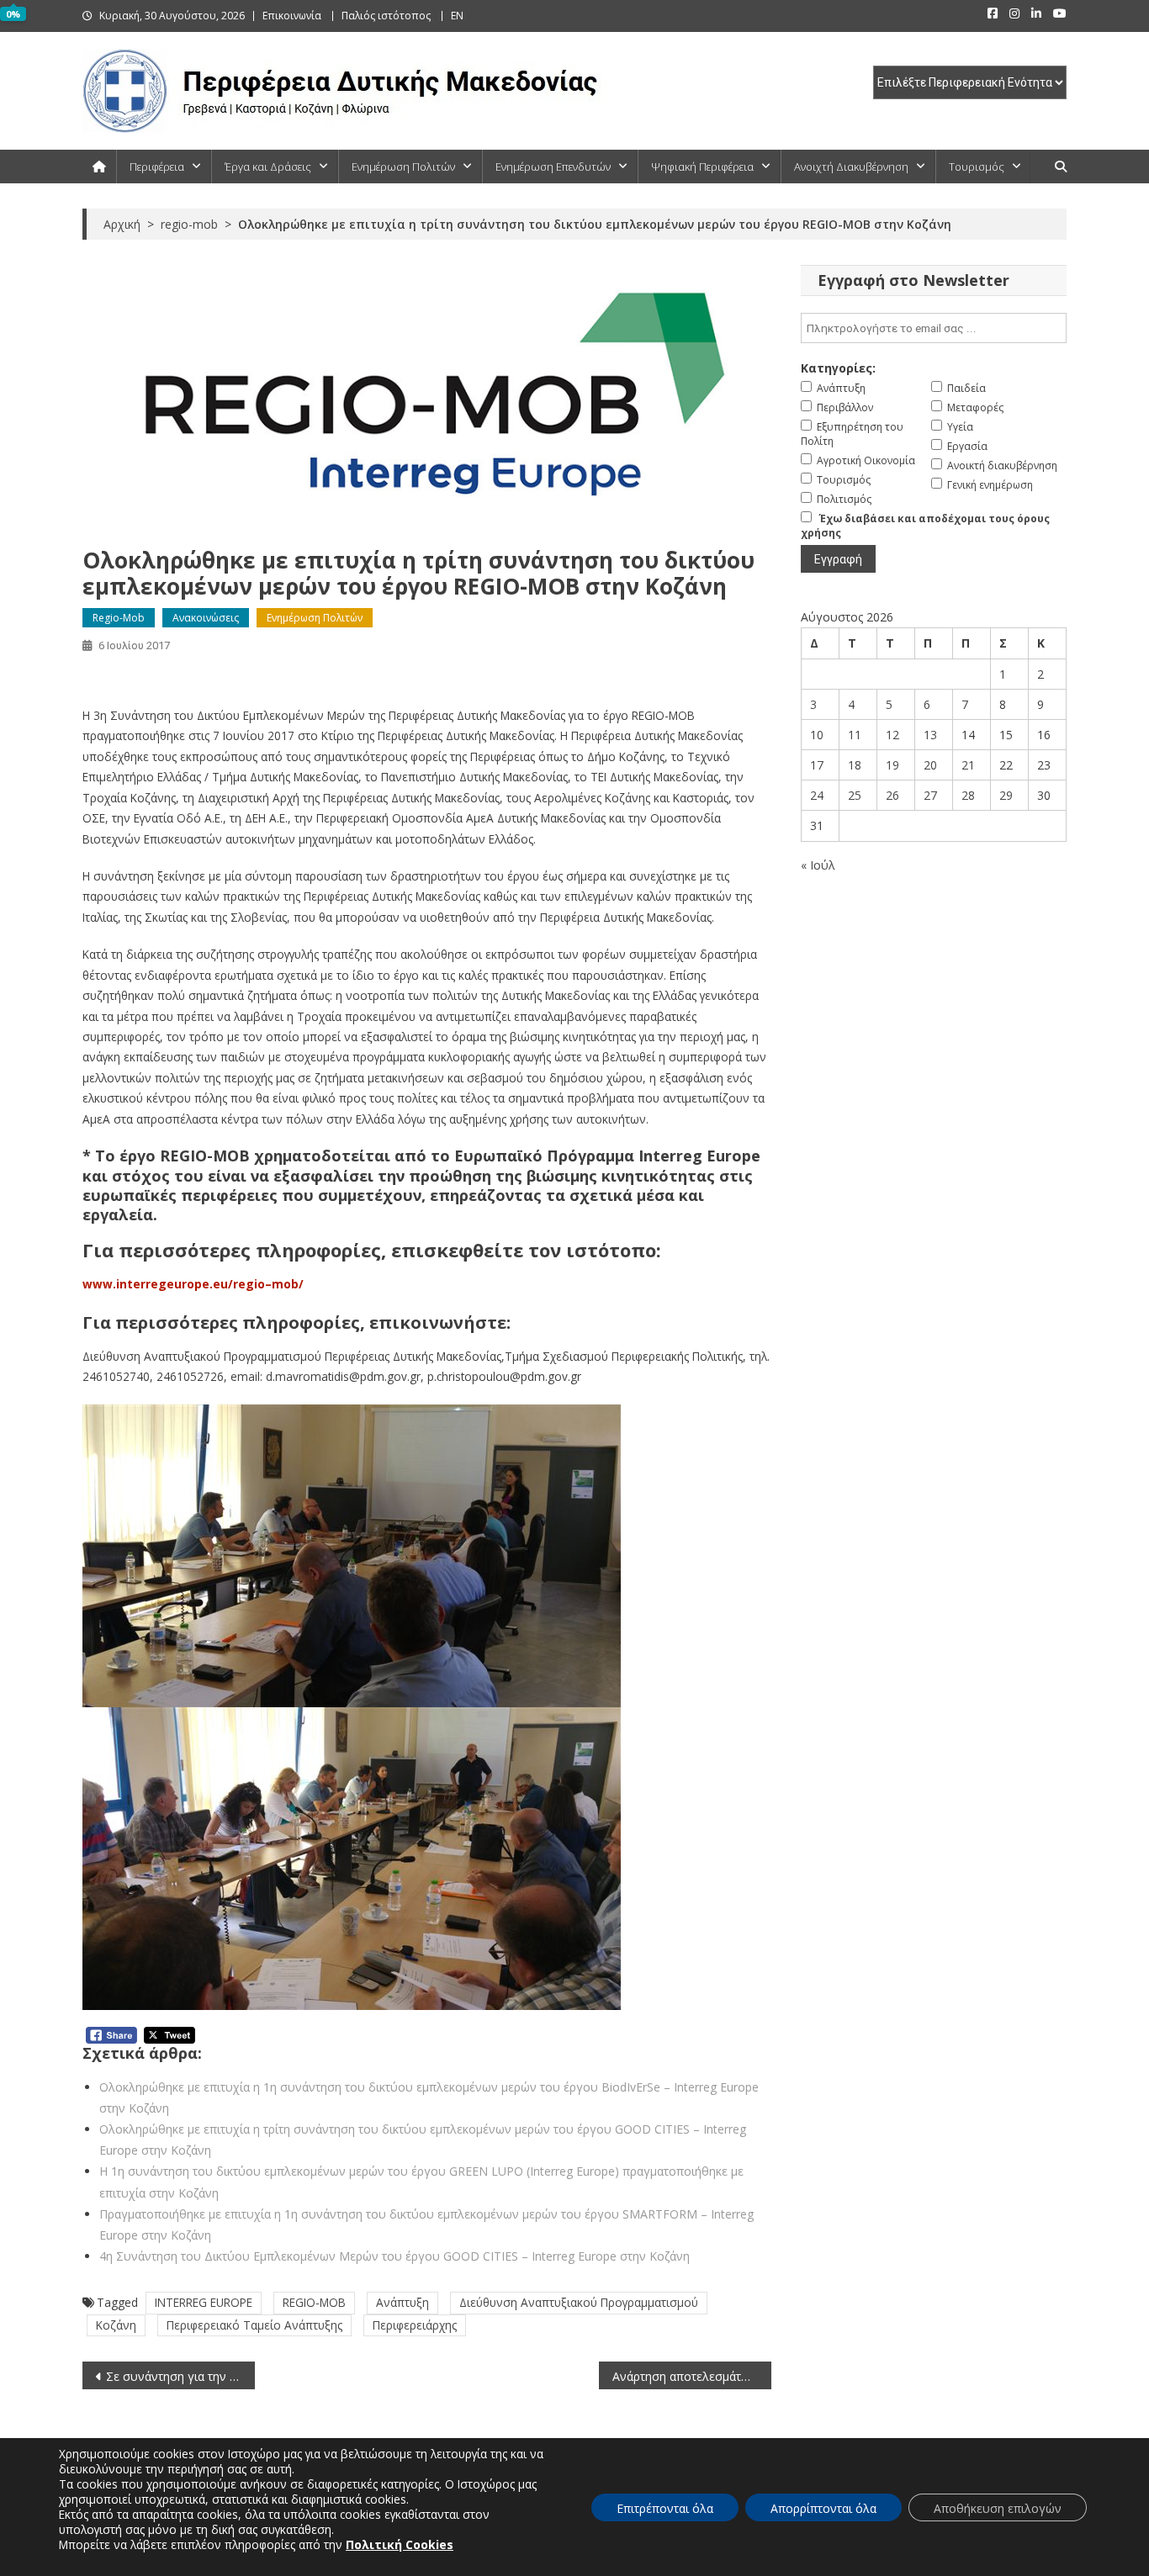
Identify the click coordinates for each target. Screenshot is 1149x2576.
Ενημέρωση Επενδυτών (553, 167)
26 (892, 795)
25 (855, 795)
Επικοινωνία (292, 16)
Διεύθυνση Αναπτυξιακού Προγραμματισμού (579, 2302)
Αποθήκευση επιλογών (998, 2508)
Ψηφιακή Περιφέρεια (702, 167)
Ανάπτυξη (402, 2302)
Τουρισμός (977, 167)
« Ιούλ (818, 865)
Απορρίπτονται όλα (823, 2508)
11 (855, 735)
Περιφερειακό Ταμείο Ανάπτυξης (254, 2325)
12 (892, 735)
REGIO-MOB (314, 2302)
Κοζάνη (116, 2325)
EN (457, 16)
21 (968, 765)
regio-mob (119, 618)
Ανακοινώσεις (206, 618)
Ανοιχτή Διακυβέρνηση (851, 167)
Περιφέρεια (157, 167)
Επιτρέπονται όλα (665, 2508)
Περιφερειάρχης (415, 2325)
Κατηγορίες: (838, 368)
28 (968, 795)
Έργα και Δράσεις (268, 167)
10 (817, 735)
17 (817, 765)
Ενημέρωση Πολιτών (403, 167)
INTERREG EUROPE (204, 2302)
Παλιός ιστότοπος (386, 16)
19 (892, 765)
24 (817, 795)
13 (930, 735)
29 (1006, 795)
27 (930, 795)
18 (855, 765)
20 (930, 765)
